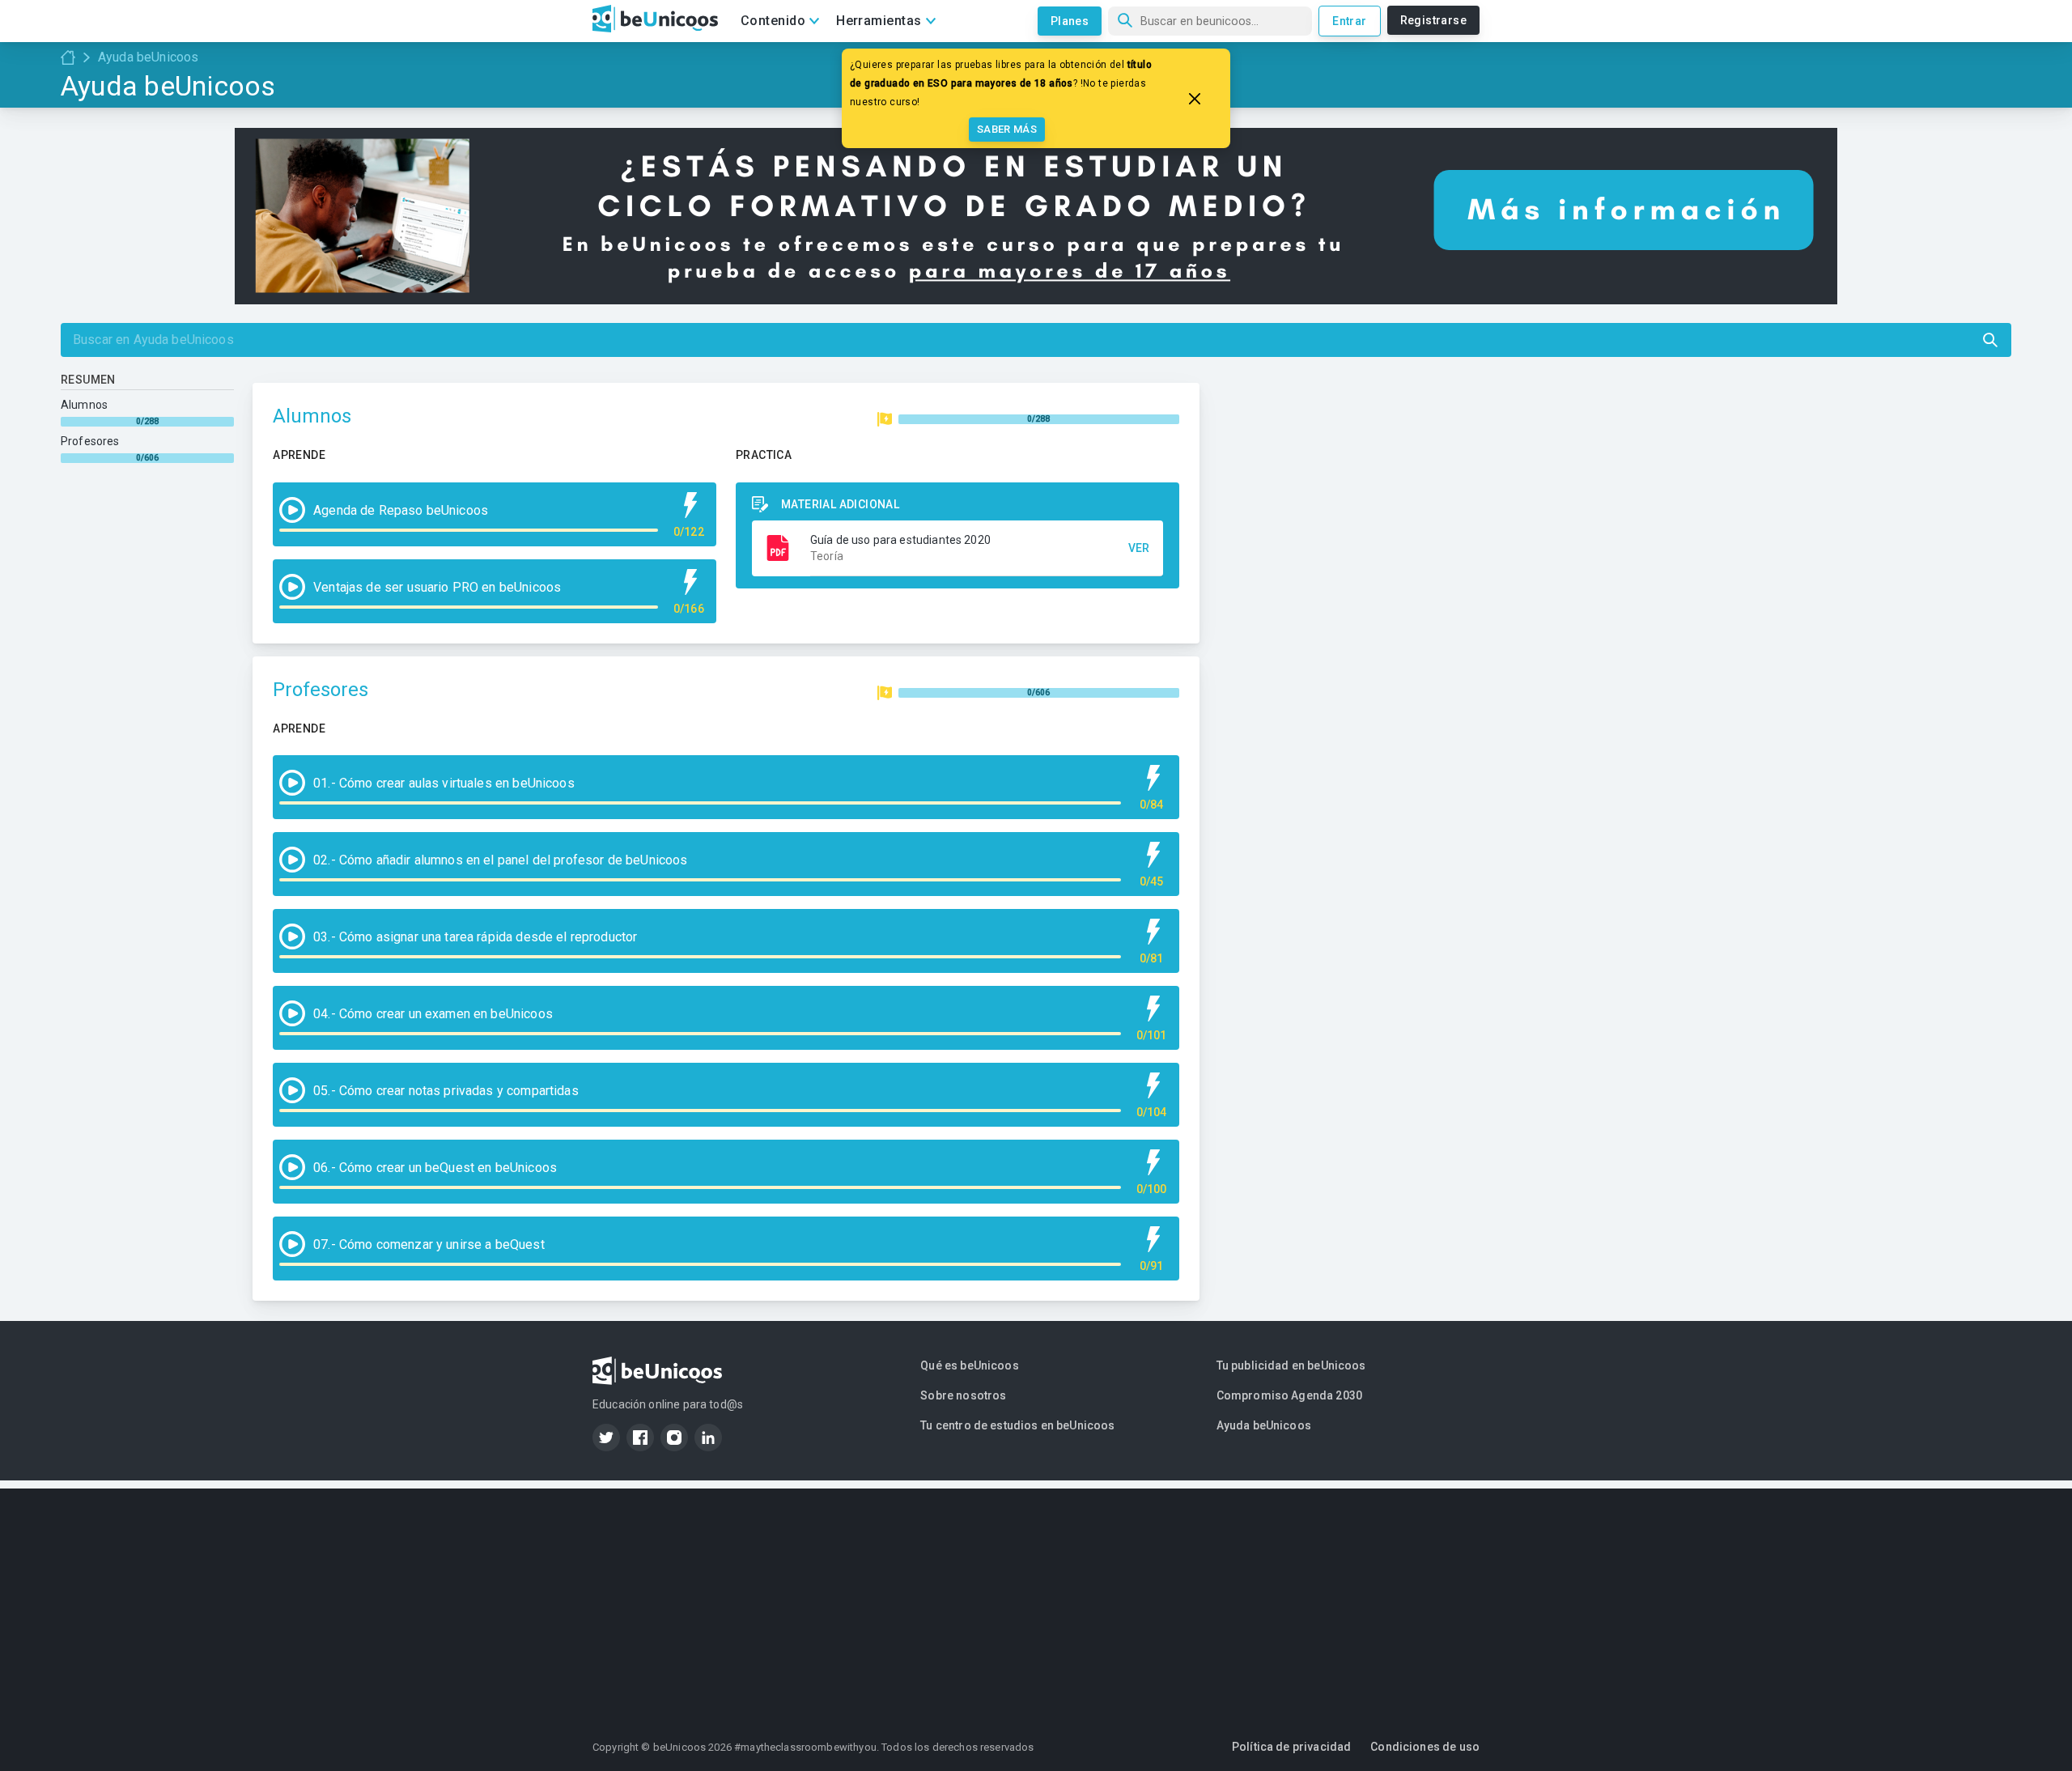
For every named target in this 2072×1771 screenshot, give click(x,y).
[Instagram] (674, 1438)
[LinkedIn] (708, 1438)
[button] (957, 548)
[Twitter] (606, 1438)
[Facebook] (640, 1438)
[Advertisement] (1036, 1602)
